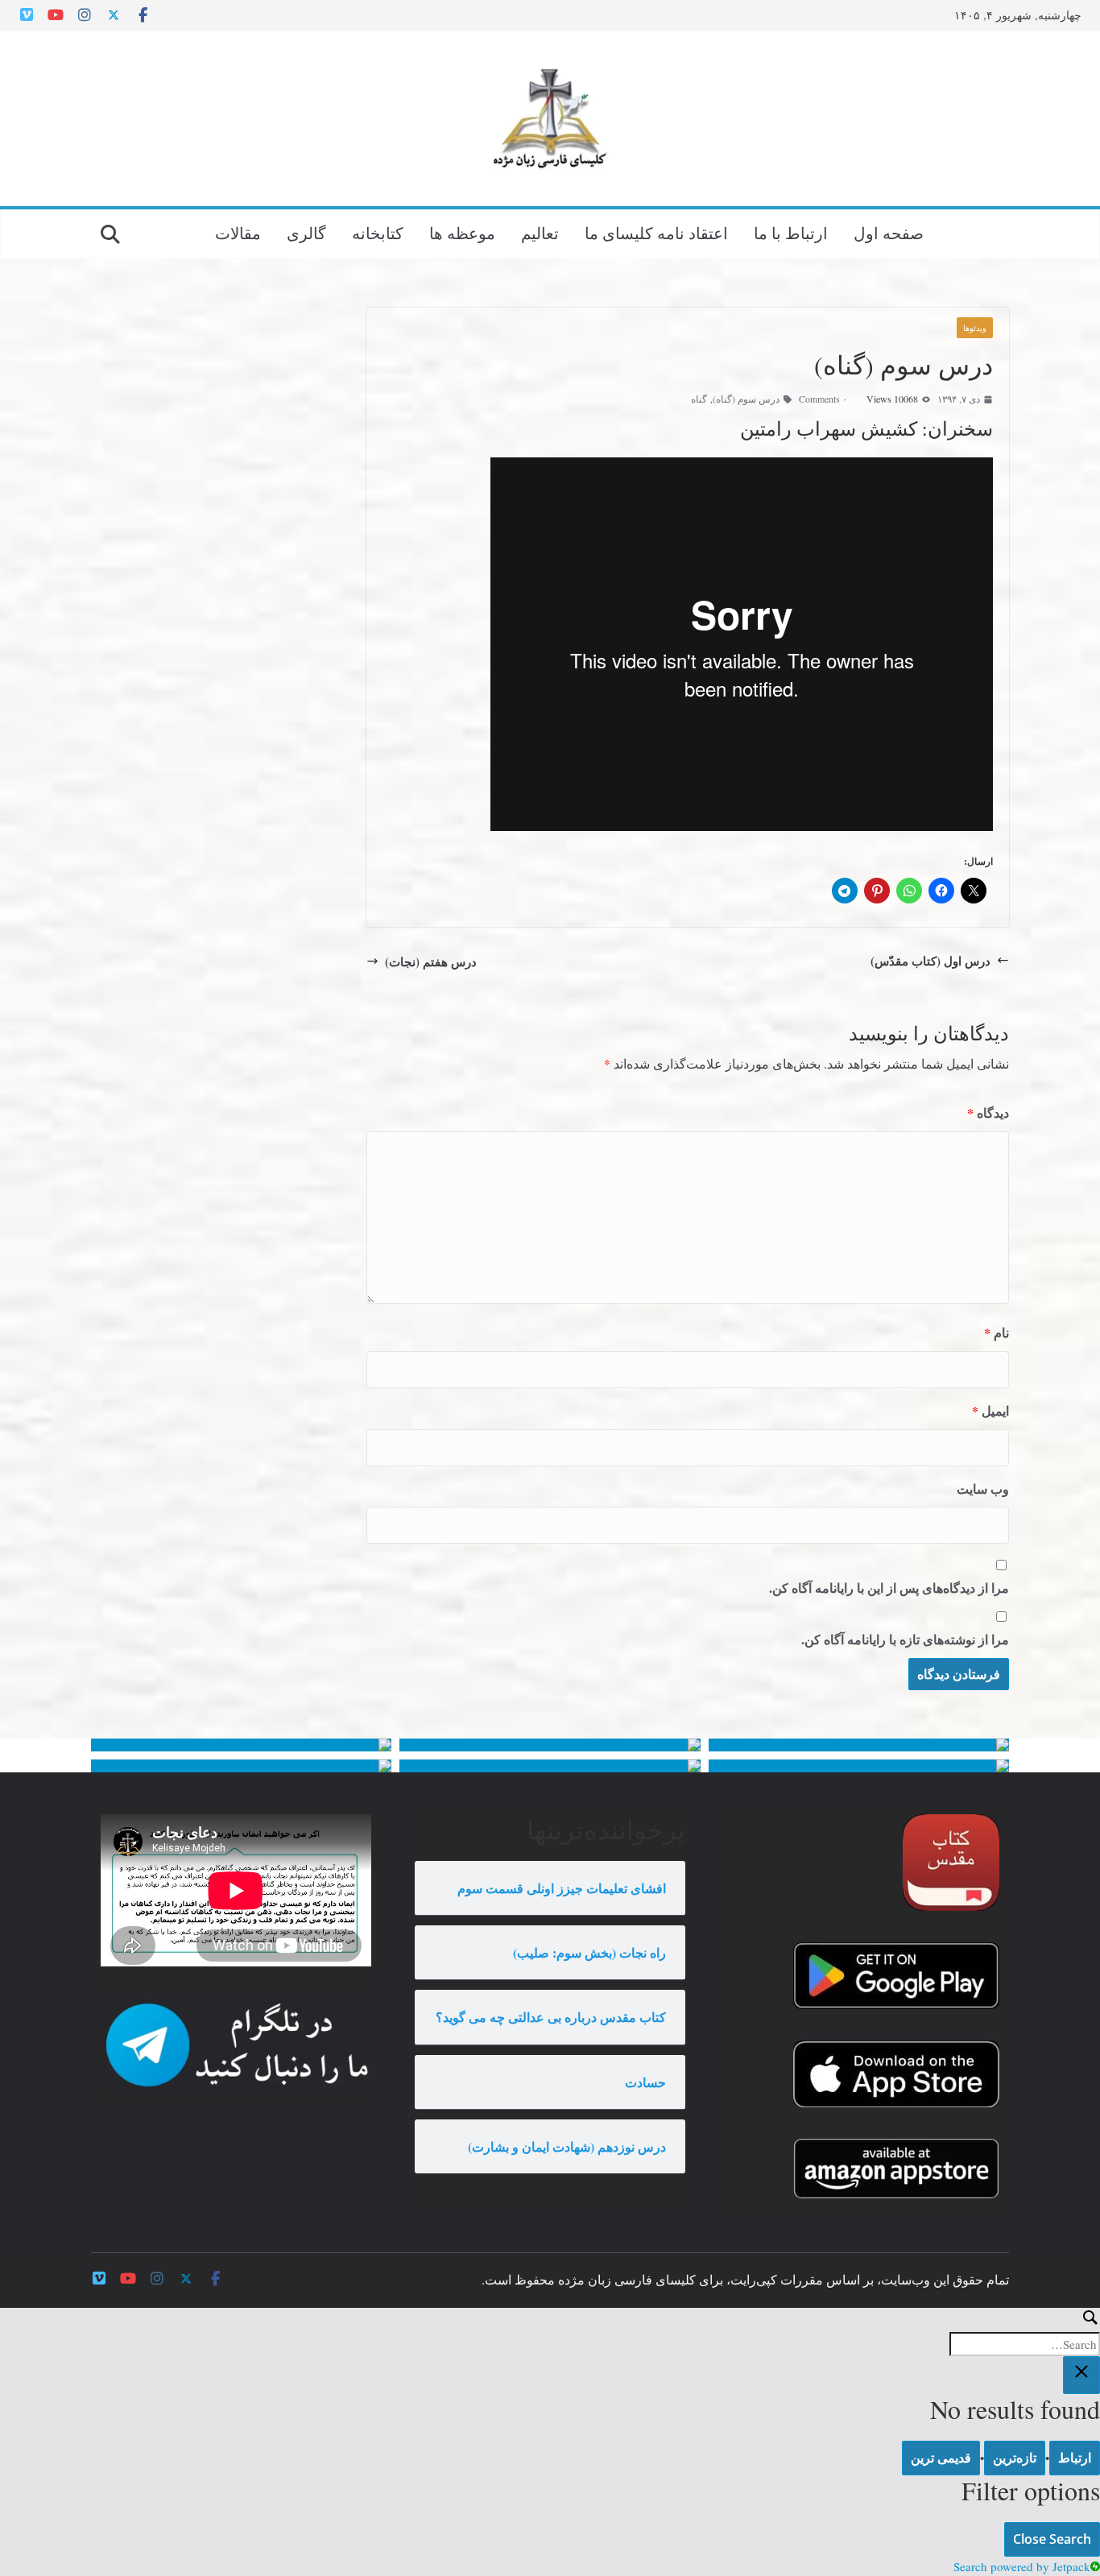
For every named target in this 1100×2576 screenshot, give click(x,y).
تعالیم (540, 233)
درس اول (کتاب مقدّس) (930, 961)
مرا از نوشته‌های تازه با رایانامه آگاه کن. (905, 1639)
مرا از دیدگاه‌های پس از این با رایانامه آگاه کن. (889, 1588)
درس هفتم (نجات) (431, 961)
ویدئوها (975, 328)
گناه (699, 399)
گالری (306, 233)
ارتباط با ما (791, 233)
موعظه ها (462, 233)
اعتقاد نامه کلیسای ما (656, 233)
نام (997, 1332)
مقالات (238, 233)
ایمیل (990, 1410)
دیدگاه (988, 1112)
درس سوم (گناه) (746, 399)
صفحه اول (889, 233)
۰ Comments (823, 399)
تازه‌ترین (1015, 2458)
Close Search (1052, 2539)
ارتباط (1075, 2458)
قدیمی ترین (941, 2458)
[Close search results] (1081, 2375)
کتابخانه (378, 233)
